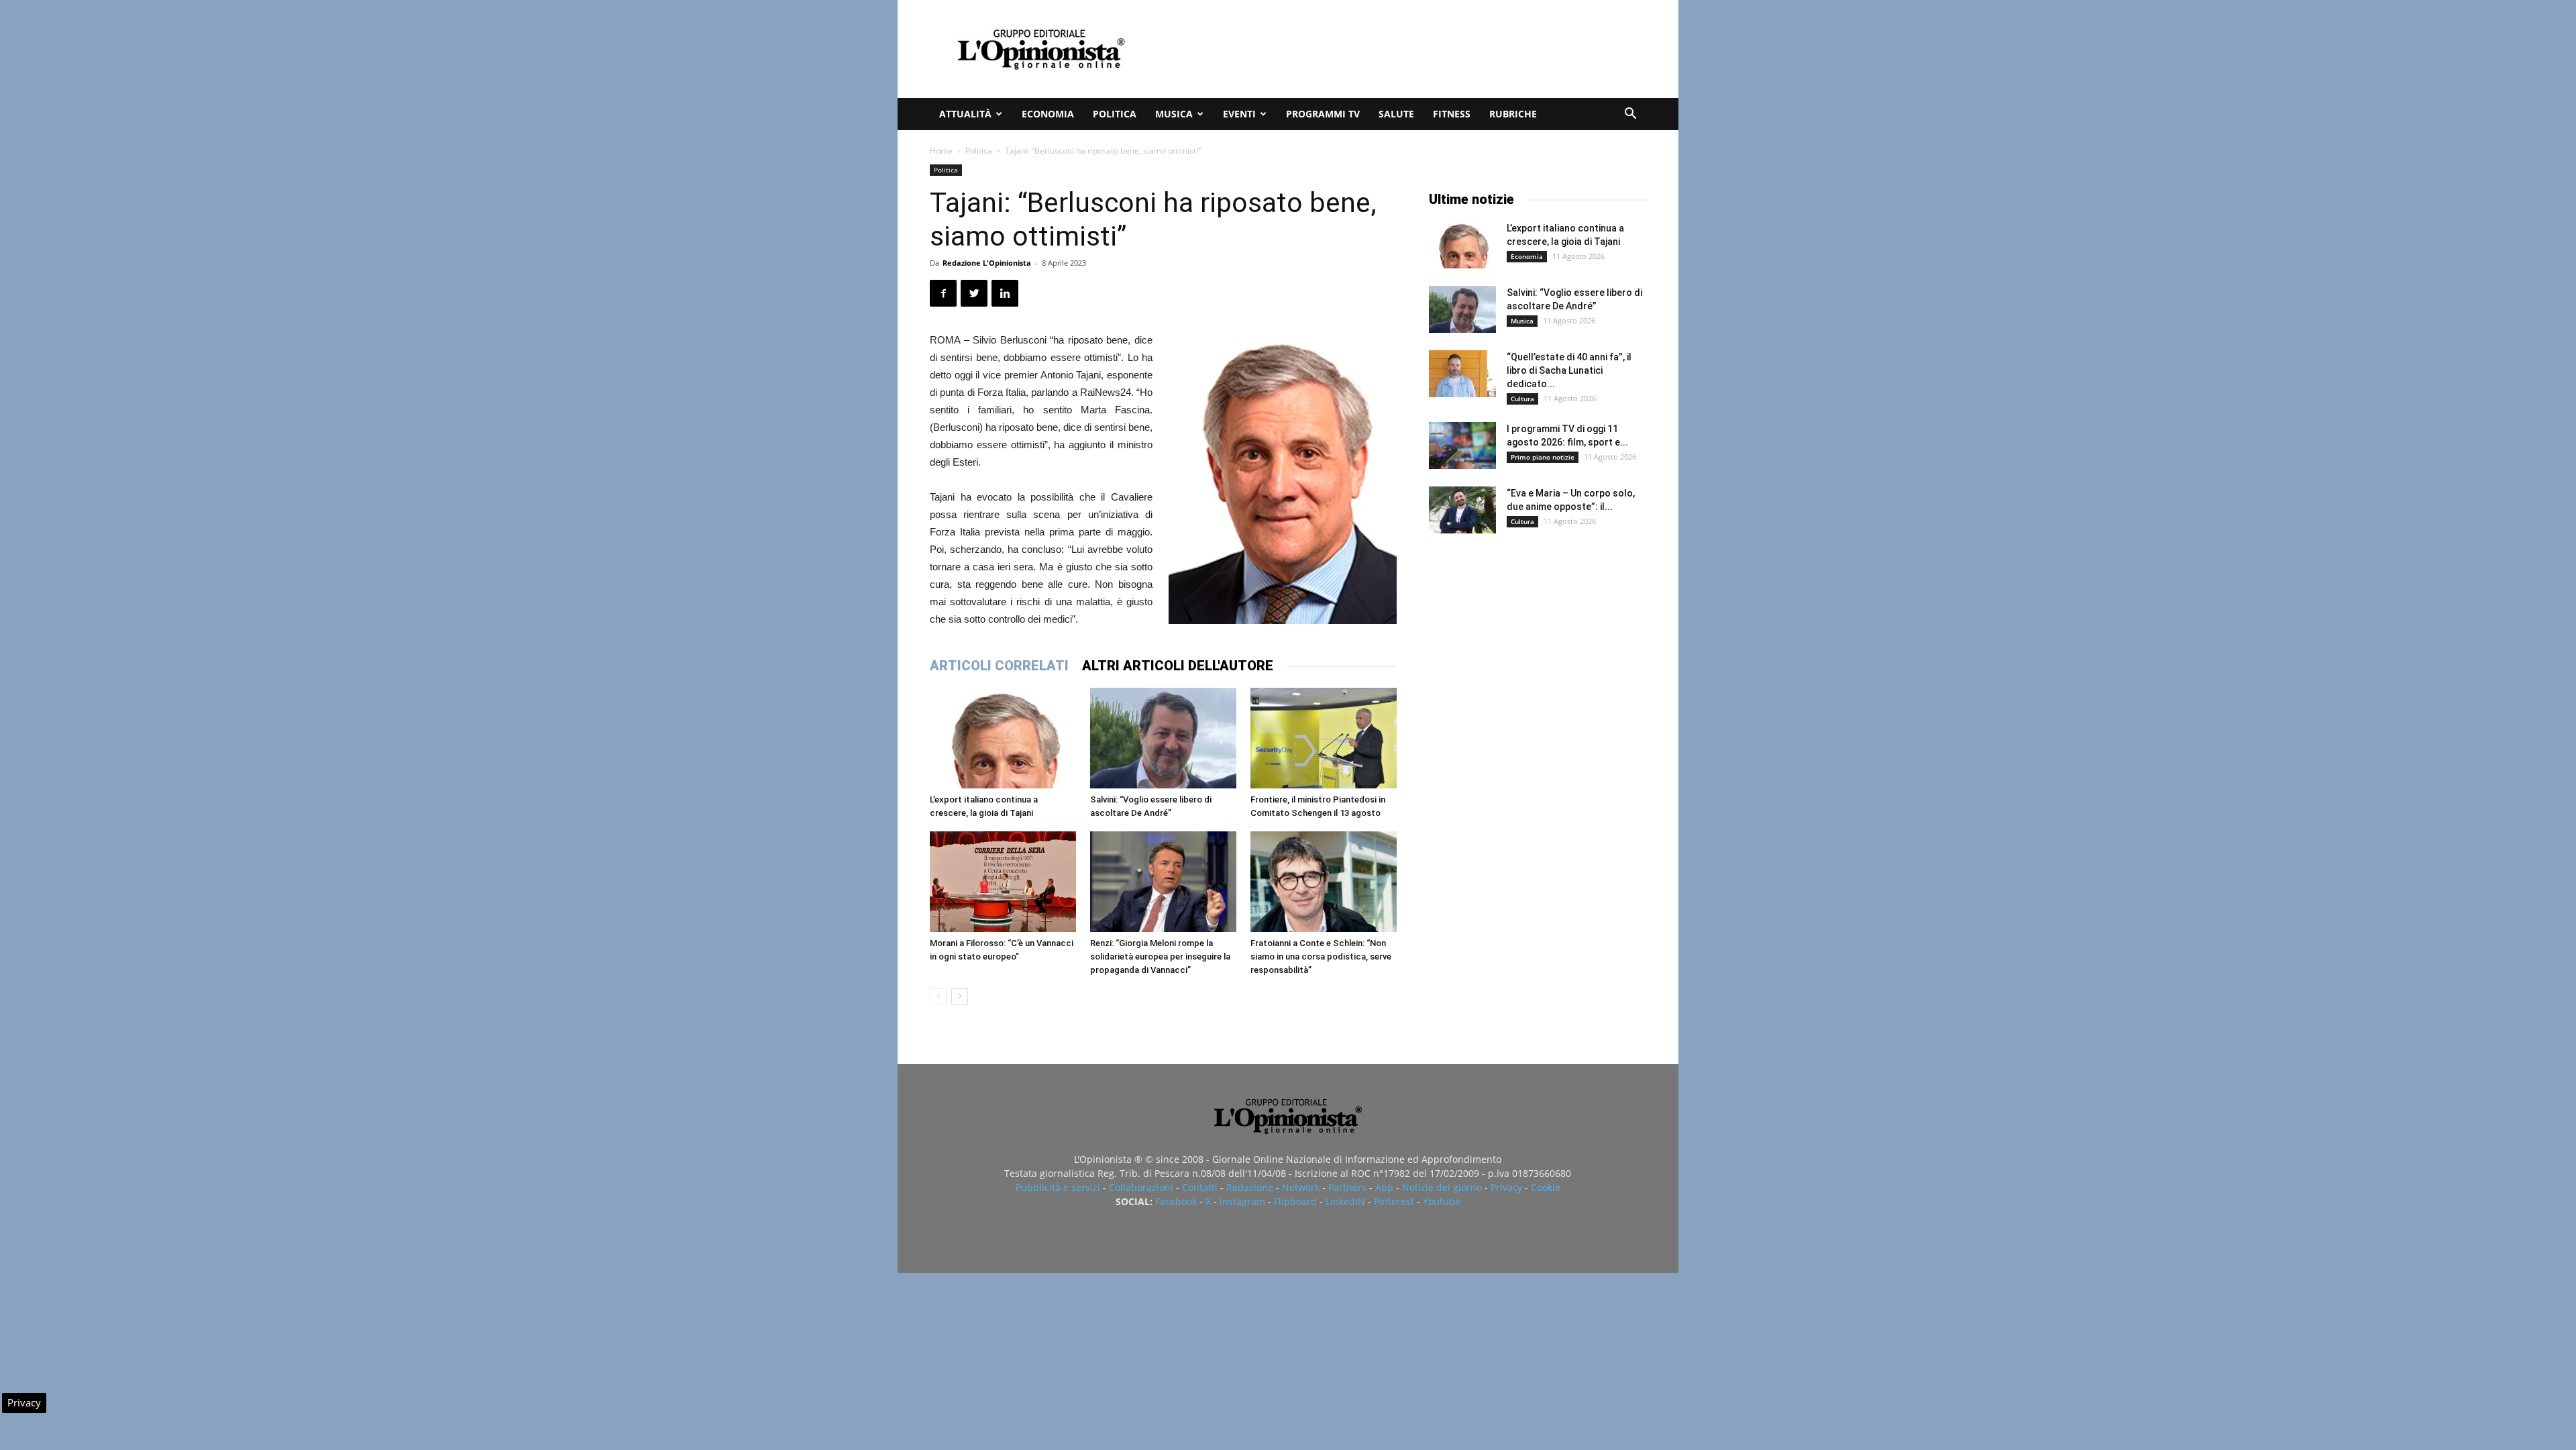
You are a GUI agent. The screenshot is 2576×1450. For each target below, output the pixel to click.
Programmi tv (1323, 114)
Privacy (1506, 1187)
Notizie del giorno (1442, 1187)
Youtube (1442, 1201)
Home (941, 151)
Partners (1347, 1187)
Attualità (965, 114)
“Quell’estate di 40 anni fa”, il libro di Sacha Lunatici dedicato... (1569, 370)
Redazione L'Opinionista (987, 263)
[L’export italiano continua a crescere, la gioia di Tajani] (1003, 738)
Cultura (1522, 399)
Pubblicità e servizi (1058, 1187)
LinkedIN (1345, 1201)
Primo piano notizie (1543, 457)
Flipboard (1295, 1201)
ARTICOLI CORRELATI (999, 666)
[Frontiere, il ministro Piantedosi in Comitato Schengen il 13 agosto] (1324, 738)
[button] (1630, 115)
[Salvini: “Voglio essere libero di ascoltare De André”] (1163, 738)
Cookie (1546, 1187)
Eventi (1239, 114)
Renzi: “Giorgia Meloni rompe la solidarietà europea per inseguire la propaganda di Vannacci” (1160, 956)
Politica (1115, 114)
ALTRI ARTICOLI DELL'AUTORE (1178, 666)
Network (1301, 1187)
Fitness (1452, 114)
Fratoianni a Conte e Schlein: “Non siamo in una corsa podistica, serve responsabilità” (1321, 956)
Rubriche (1513, 114)
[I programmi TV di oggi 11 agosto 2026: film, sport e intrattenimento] (1462, 446)
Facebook (1176, 1201)
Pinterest (1394, 1201)
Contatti (1200, 1187)
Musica (1174, 114)
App (1384, 1187)
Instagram (1242, 1201)
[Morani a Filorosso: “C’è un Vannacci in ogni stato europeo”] (1003, 882)
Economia (1048, 114)
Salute (1396, 114)
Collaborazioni (1141, 1187)
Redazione (1250, 1187)
